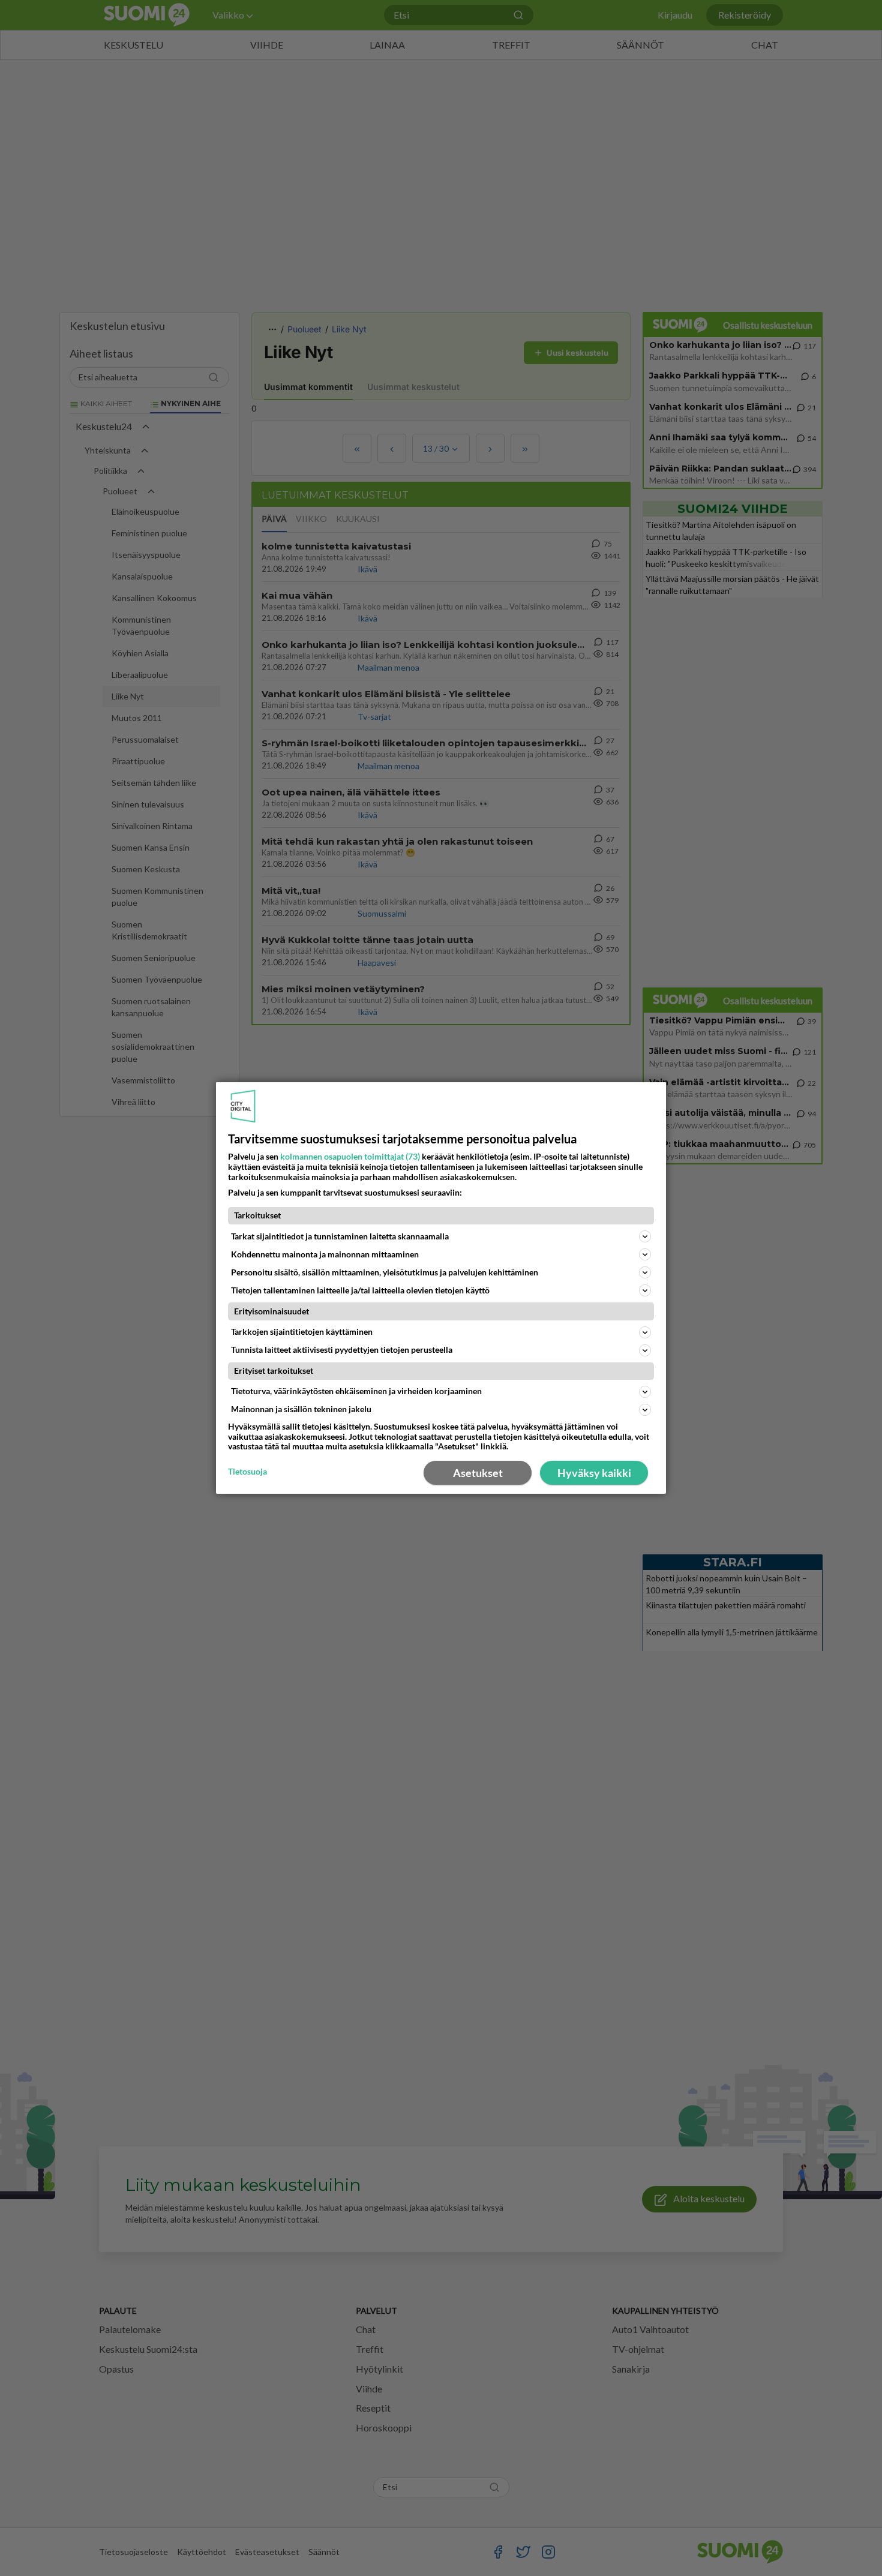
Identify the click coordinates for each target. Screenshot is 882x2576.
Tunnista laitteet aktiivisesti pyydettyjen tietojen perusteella (342, 1349)
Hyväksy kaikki (594, 1473)
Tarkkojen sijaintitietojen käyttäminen (302, 1331)
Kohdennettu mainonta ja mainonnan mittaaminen (325, 1254)
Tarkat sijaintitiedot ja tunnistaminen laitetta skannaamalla (340, 1236)
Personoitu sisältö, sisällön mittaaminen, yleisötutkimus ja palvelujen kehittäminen (385, 1272)
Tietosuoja (247, 1472)
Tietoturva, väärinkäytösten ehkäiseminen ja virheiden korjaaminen (356, 1391)
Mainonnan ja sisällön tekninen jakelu (301, 1409)
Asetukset (478, 1473)
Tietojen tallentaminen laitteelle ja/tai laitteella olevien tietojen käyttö (360, 1290)
